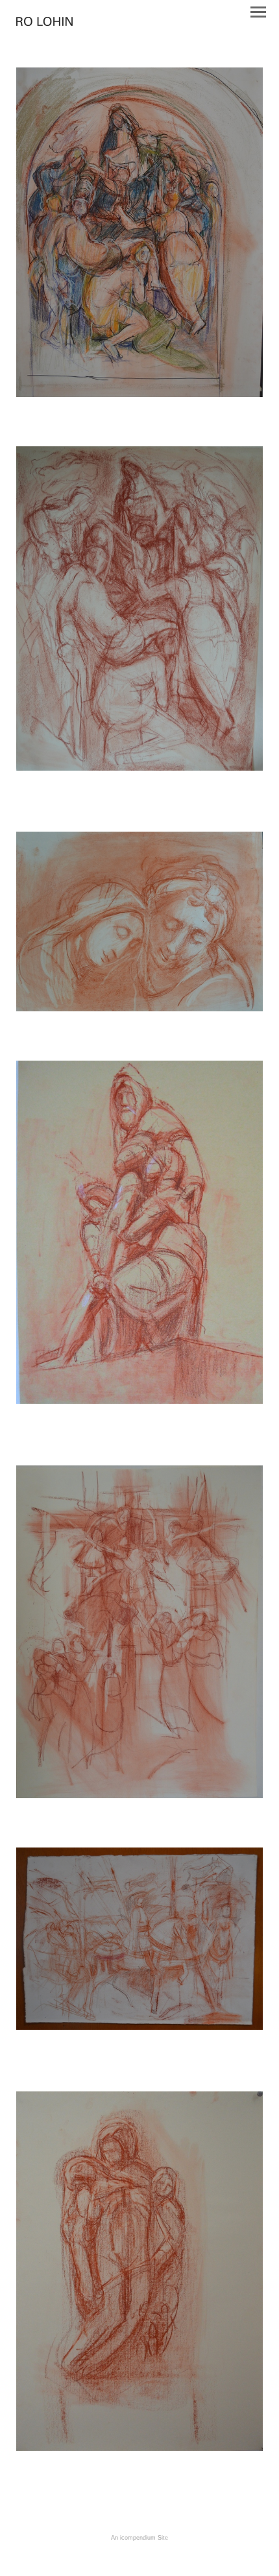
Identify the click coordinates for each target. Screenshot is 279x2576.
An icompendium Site (139, 2538)
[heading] (44, 22)
